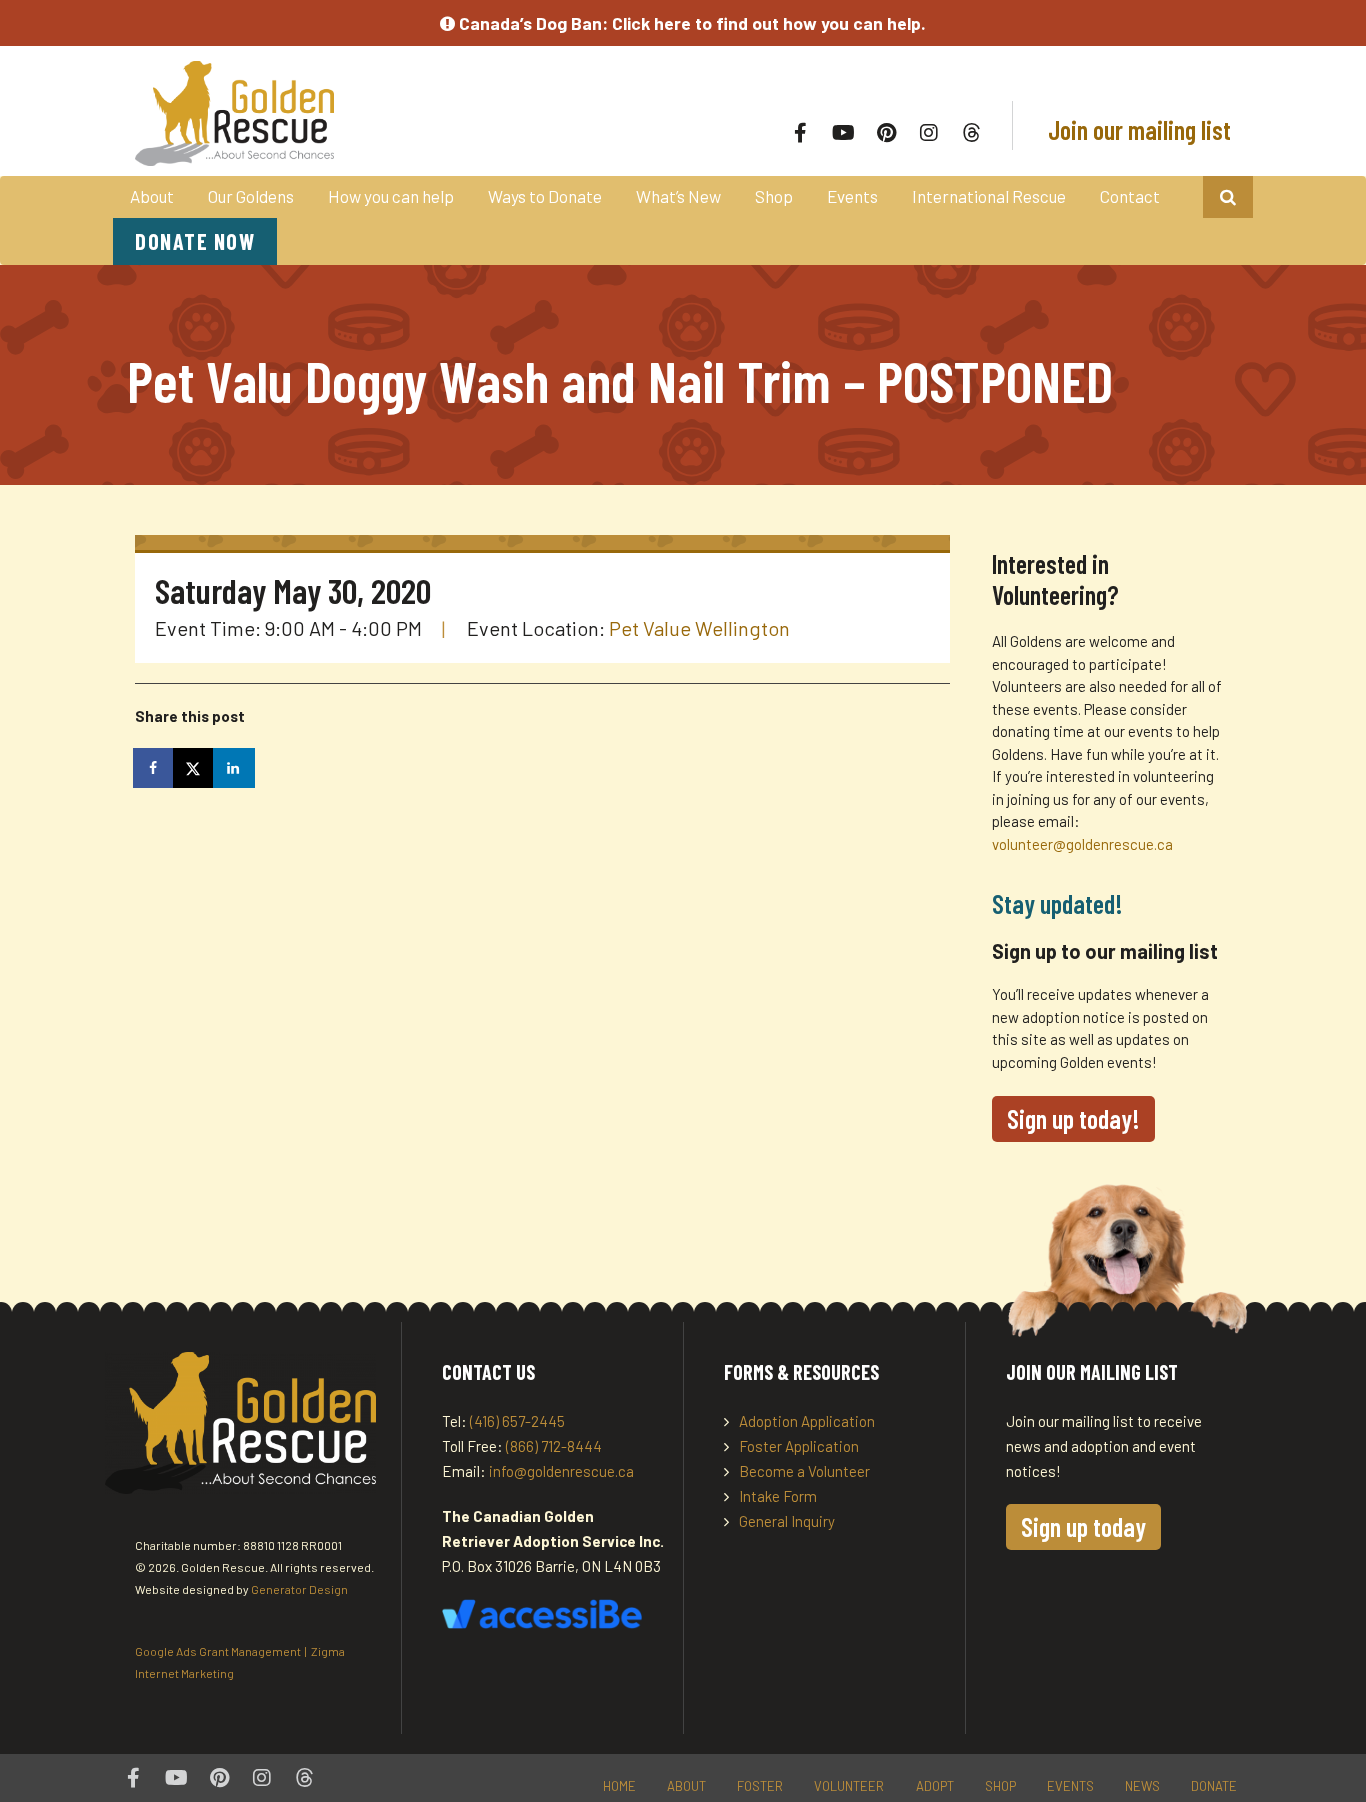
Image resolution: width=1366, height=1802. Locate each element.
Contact (1130, 196)
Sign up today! (1073, 1118)
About (152, 196)
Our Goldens (251, 196)
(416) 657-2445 (517, 1421)
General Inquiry (787, 1521)
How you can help (391, 196)
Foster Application (799, 1446)
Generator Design (299, 1589)
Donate (1214, 1786)
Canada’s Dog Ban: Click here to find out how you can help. (690, 23)
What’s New (678, 196)
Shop (774, 196)
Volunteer (849, 1786)
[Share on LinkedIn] (235, 768)
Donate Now (195, 241)
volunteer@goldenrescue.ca (1082, 844)
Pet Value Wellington (699, 628)
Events (852, 196)
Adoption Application (807, 1421)
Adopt (935, 1786)
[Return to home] (355, 113)
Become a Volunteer (804, 1471)
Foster (760, 1786)
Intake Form (778, 1496)
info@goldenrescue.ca (561, 1471)
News (1142, 1786)
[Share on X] (195, 768)
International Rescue (989, 196)
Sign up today (1083, 1526)
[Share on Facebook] (155, 768)
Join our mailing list (1137, 129)
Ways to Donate (545, 196)
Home (619, 1786)
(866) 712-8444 (554, 1446)
